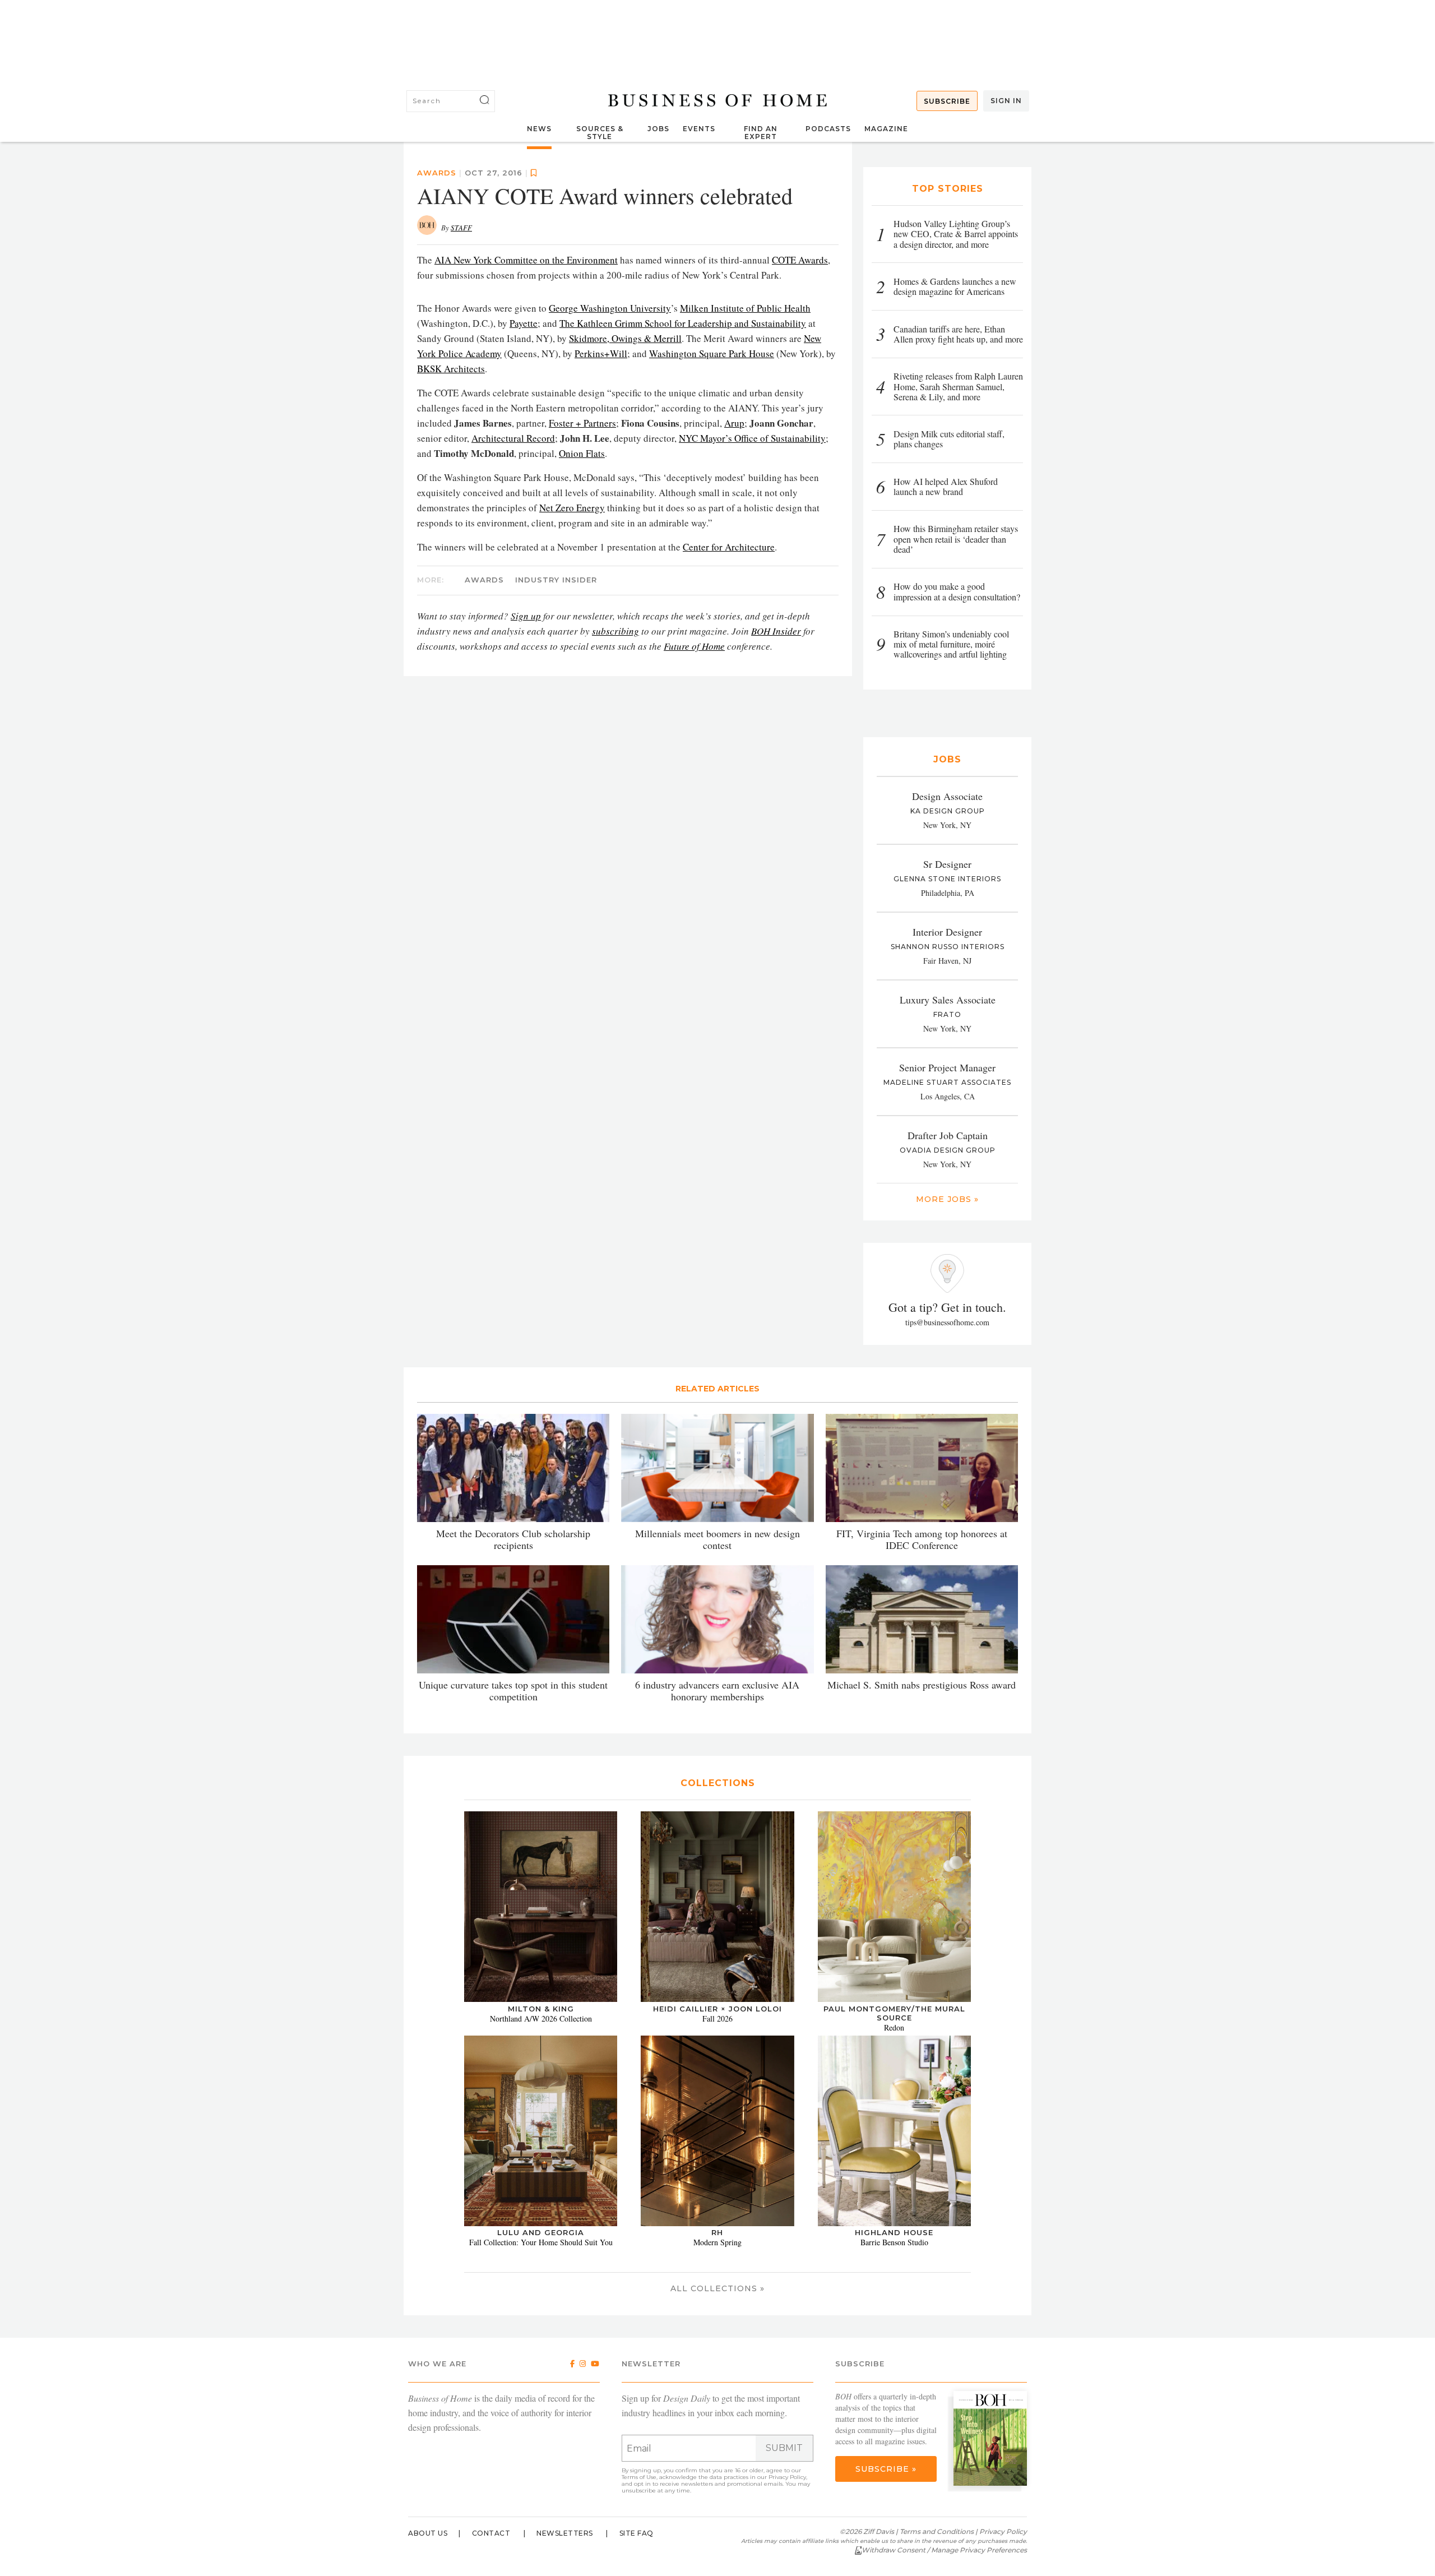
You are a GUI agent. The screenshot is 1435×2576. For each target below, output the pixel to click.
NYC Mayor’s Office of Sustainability (752, 438)
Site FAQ (637, 2533)
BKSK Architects (451, 369)
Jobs (658, 129)
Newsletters (565, 2533)
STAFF (461, 228)
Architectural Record (513, 438)
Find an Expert (761, 133)
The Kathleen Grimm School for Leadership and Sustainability (683, 323)
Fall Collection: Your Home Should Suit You (541, 2242)
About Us (428, 2533)
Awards (437, 173)
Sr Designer (947, 864)
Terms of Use (639, 2477)
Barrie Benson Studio (894, 2242)
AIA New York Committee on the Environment (526, 260)
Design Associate (947, 796)
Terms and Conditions (937, 2531)
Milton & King (541, 2009)
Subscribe (947, 101)
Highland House (894, 2232)
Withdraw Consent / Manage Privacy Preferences (944, 2550)
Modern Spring (717, 2242)
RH (717, 2232)
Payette (524, 323)
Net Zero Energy (572, 508)
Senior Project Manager (947, 1067)
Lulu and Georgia (541, 2232)
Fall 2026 (717, 2018)
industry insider (556, 580)
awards (484, 580)
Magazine (886, 129)
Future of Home (694, 646)
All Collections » (717, 2288)
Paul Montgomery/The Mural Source (894, 2013)
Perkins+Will (601, 353)
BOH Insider (776, 631)
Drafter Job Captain (948, 1135)
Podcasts (828, 129)
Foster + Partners (582, 423)
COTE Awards (800, 260)
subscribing (615, 631)
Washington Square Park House (712, 353)
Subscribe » (886, 2469)
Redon (894, 2027)
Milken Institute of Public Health (745, 308)
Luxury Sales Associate (948, 1000)
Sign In (1006, 101)
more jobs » (947, 1199)
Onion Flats (582, 453)
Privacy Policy (787, 2477)
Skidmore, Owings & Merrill (625, 338)
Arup (734, 423)
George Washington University (610, 308)
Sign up (526, 616)
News (539, 129)
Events (699, 129)
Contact (491, 2533)
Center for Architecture (729, 547)
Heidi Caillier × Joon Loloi (717, 2009)
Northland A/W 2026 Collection (541, 2018)
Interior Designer (947, 932)
